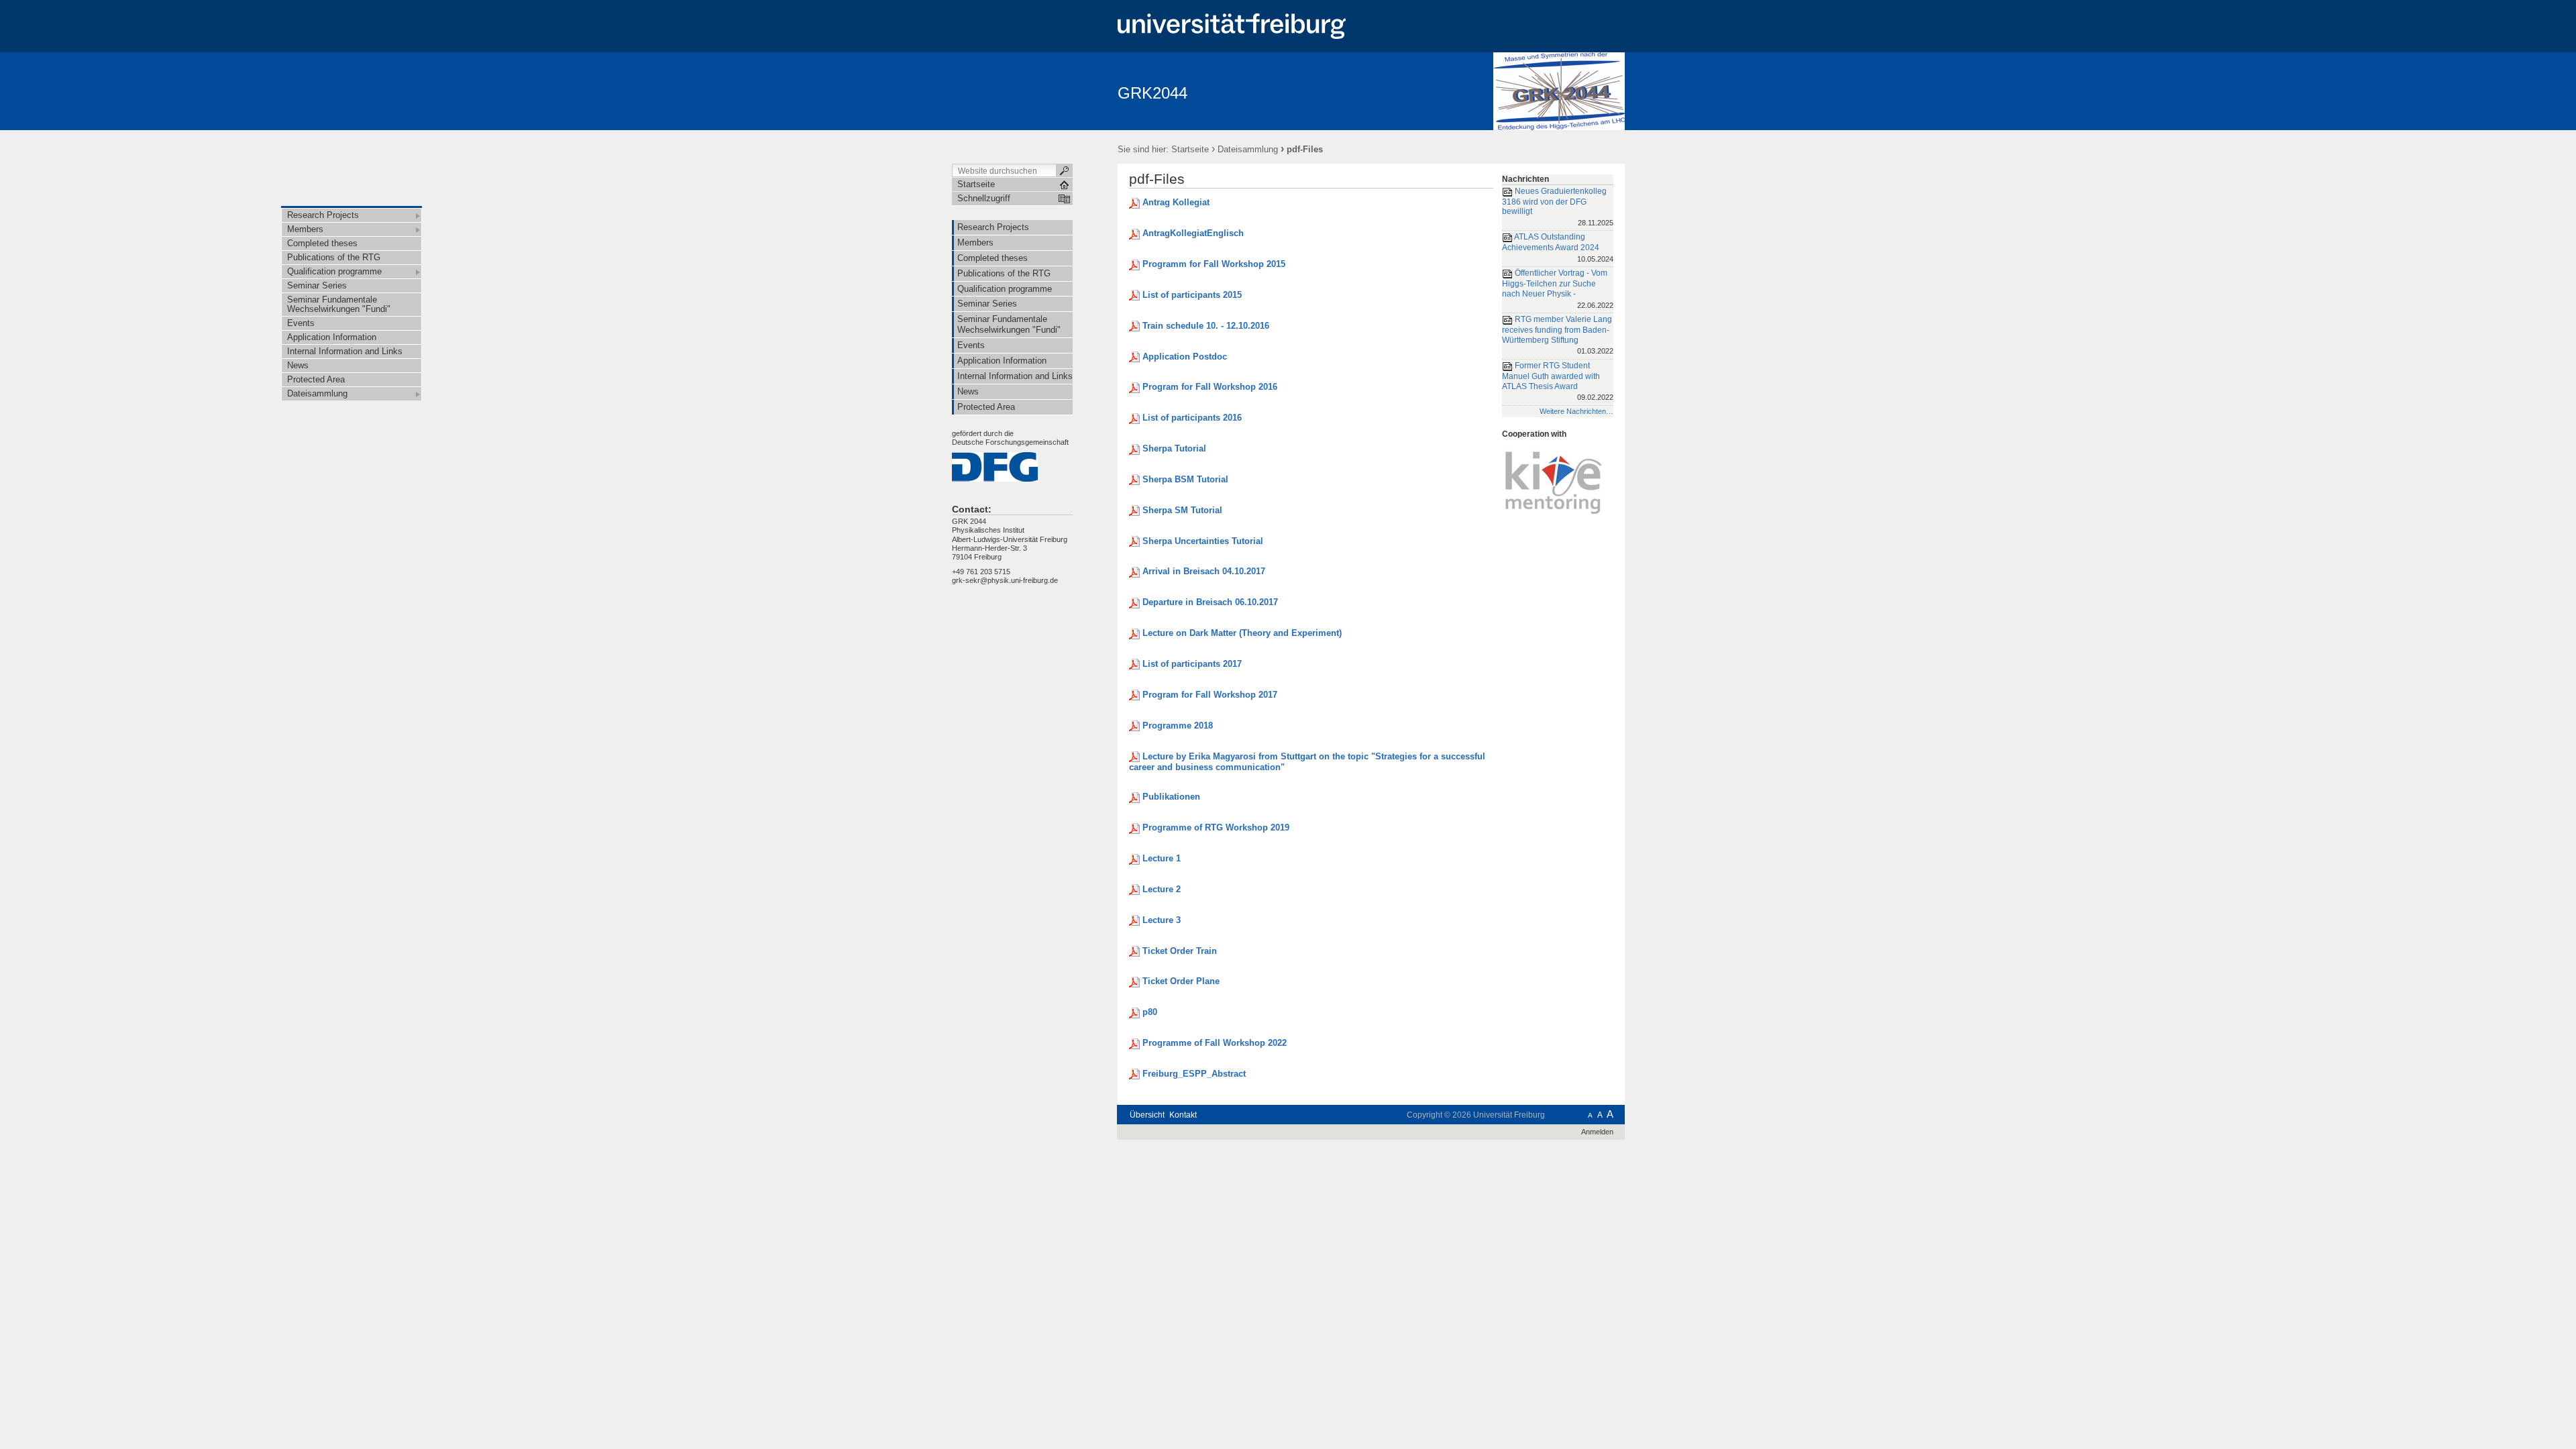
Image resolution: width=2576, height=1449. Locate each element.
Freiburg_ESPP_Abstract (1194, 1074)
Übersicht (1147, 1115)
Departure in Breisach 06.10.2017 (1210, 602)
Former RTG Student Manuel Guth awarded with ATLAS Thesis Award (1558, 381)
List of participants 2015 (1192, 295)
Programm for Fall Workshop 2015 (1214, 264)
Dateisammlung (1248, 149)
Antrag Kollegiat (1176, 202)
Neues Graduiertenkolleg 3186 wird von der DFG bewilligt (1558, 207)
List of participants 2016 (1192, 418)
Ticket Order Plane (1181, 981)
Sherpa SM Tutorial (1182, 510)
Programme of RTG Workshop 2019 (1216, 827)
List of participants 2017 (1192, 664)
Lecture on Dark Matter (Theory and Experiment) (1242, 633)
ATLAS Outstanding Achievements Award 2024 (1558, 248)
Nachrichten (1525, 179)
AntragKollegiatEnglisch (1193, 233)
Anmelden (1597, 1132)
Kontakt (1183, 1115)
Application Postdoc (1185, 357)
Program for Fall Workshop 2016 (1210, 387)
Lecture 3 (1162, 920)
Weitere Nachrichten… (1576, 411)
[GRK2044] (1559, 91)
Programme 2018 (1178, 726)
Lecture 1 (1162, 858)
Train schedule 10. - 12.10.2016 (1206, 326)
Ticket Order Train (1180, 951)
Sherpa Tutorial (1174, 448)
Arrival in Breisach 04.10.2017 (1204, 571)
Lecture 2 (1162, 889)
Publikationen (1171, 797)
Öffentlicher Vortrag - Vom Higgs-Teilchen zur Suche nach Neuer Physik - (1558, 289)
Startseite (1190, 149)
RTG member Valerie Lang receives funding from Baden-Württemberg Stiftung (1558, 335)
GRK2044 (1152, 93)
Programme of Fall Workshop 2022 (1215, 1043)
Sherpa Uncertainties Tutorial (1203, 541)
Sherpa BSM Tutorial (1185, 479)
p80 (1150, 1012)
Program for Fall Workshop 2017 (1210, 695)
